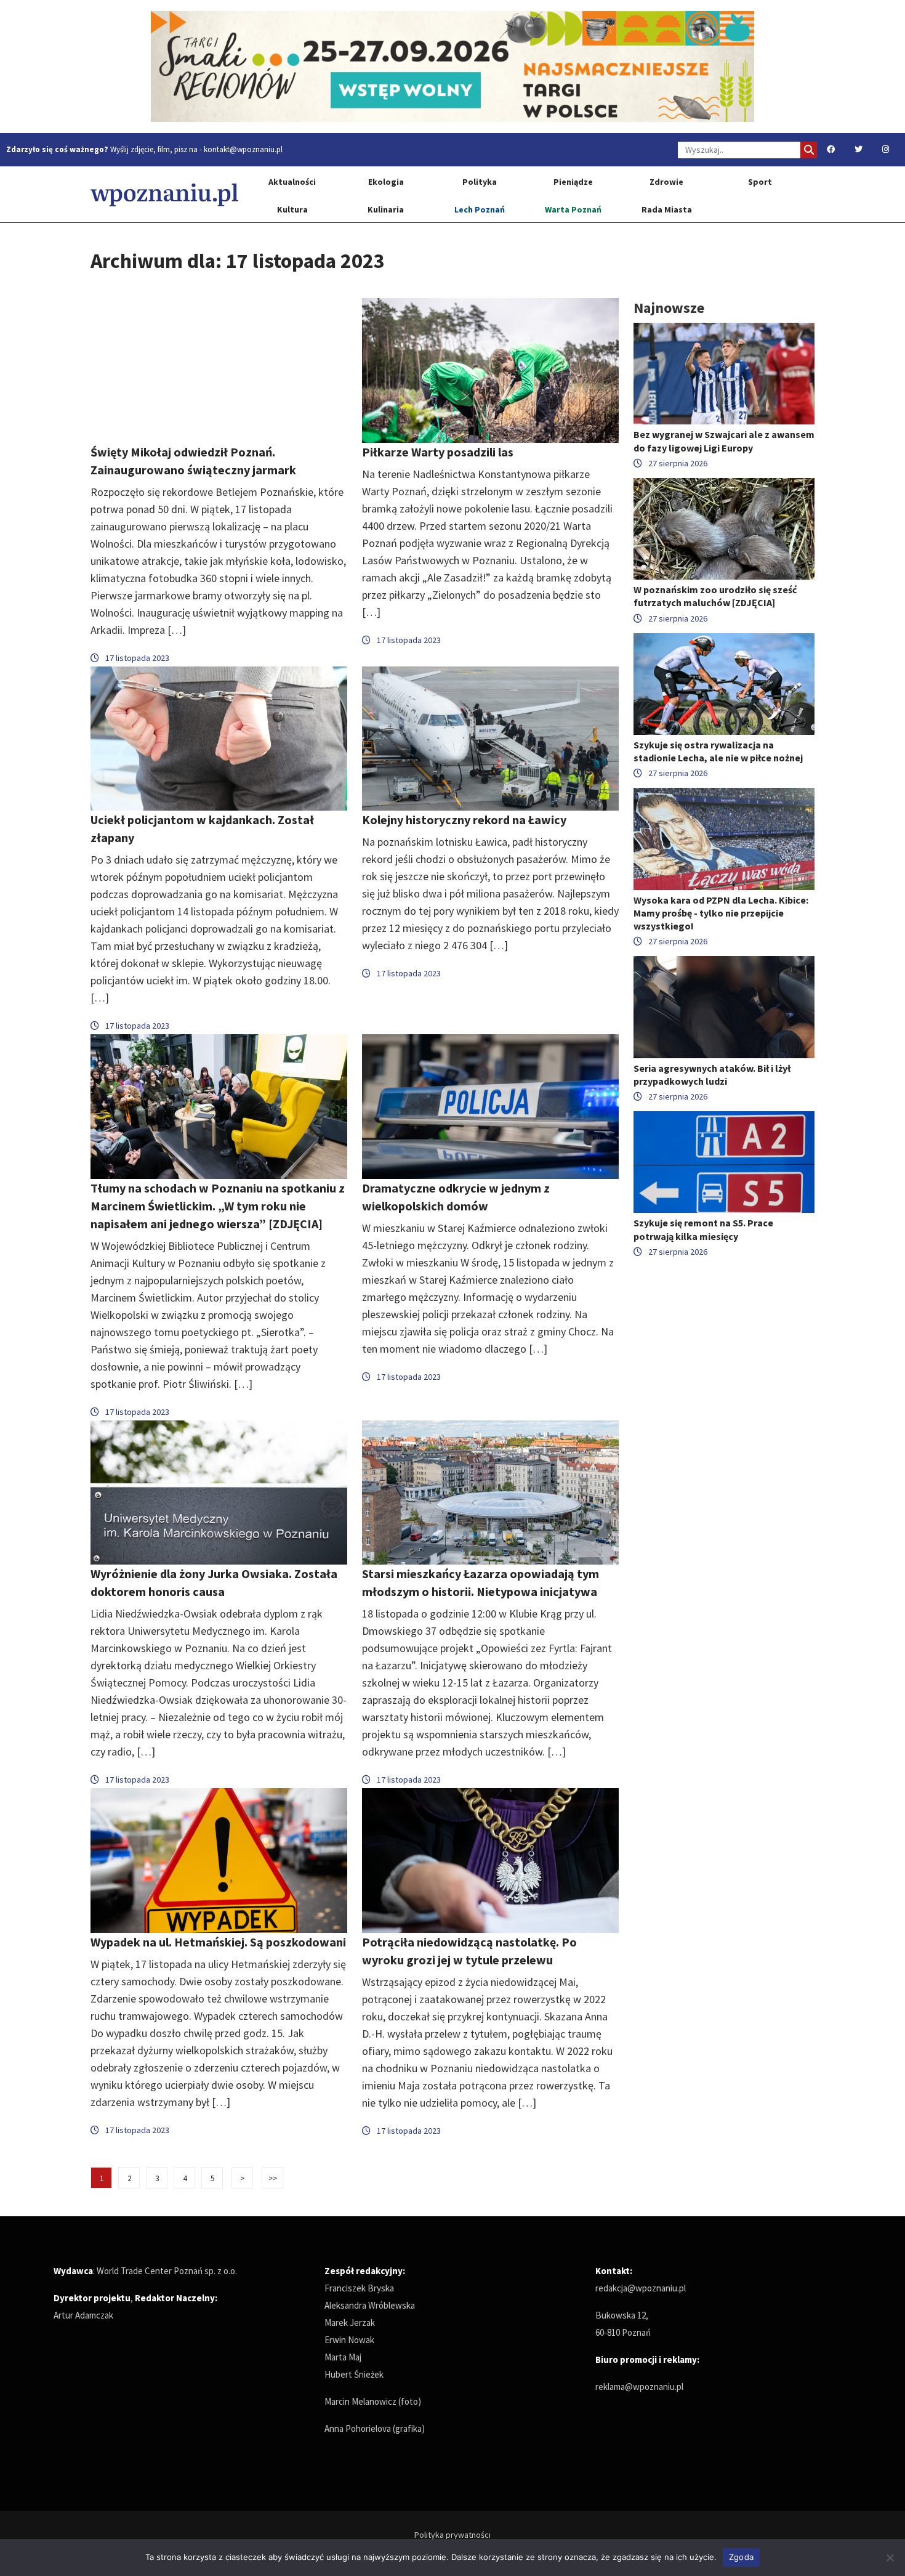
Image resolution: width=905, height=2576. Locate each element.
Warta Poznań (573, 209)
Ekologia (386, 182)
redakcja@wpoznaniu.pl (641, 2288)
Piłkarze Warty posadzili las (438, 452)
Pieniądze (573, 182)
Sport (760, 182)
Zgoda (741, 2557)
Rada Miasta (667, 209)
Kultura (292, 209)
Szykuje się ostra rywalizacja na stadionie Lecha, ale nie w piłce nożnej (718, 751)
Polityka (480, 182)
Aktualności (292, 182)
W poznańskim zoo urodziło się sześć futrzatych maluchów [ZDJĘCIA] (715, 596)
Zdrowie (666, 182)
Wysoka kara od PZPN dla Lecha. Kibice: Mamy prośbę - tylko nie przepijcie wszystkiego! (721, 913)
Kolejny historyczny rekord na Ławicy (464, 820)
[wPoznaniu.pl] (164, 194)
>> (273, 2178)
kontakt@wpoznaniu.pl (243, 149)
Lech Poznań (480, 209)
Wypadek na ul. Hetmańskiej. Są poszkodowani (218, 1942)
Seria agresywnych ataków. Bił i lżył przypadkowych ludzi (712, 1075)
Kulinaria (386, 209)
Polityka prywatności (452, 2535)
